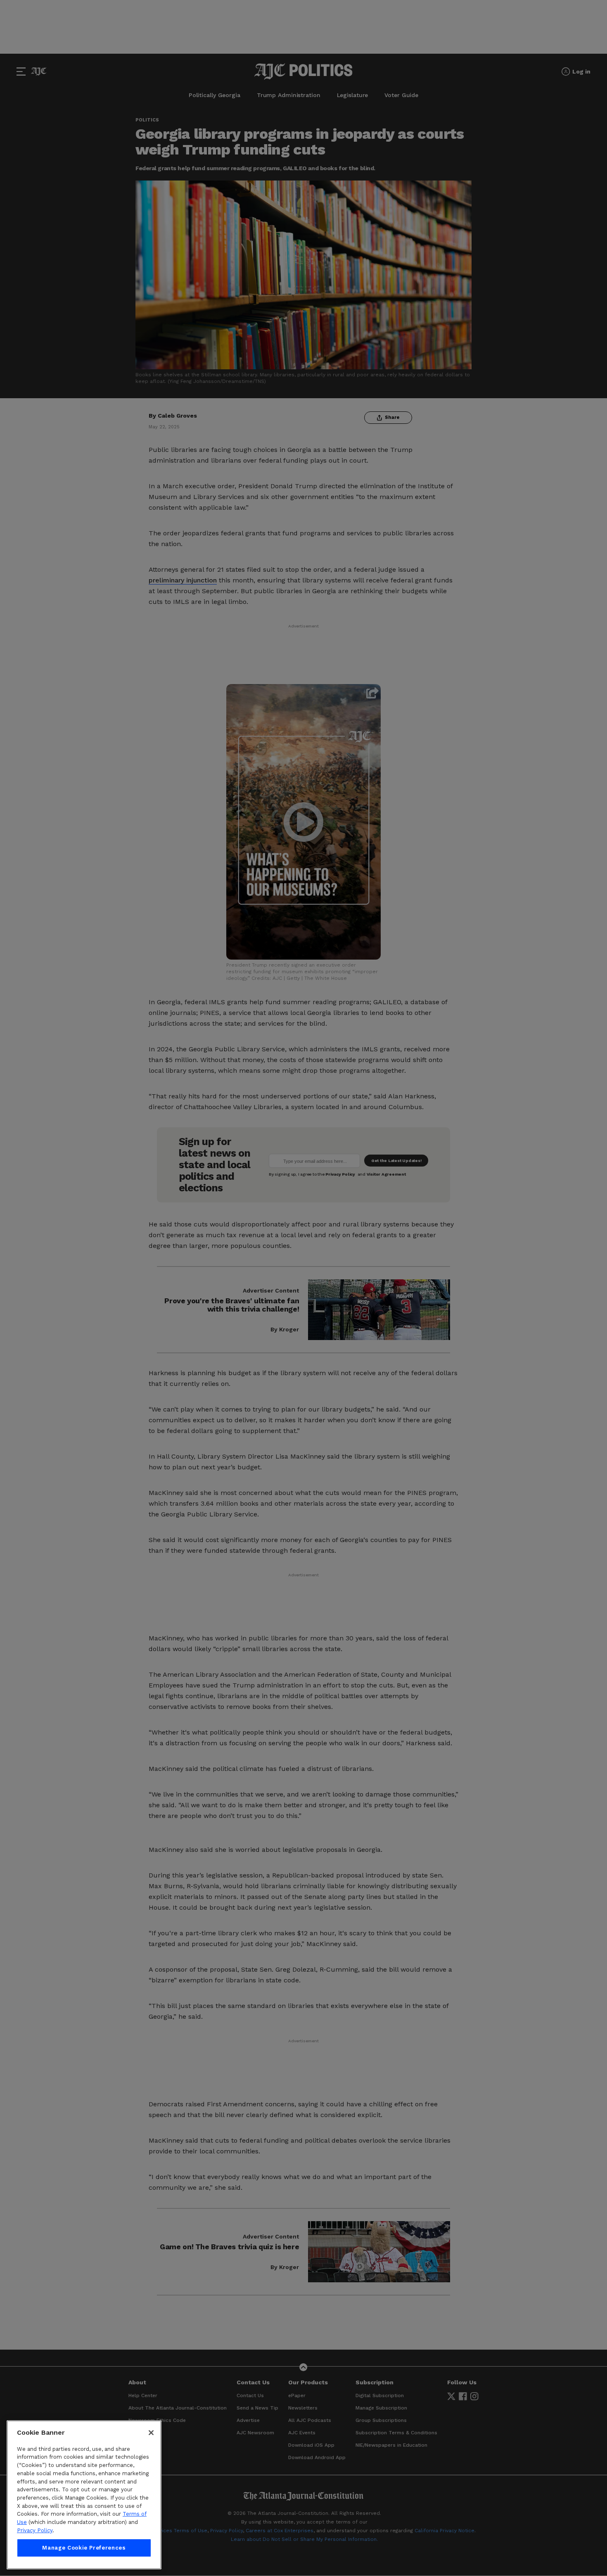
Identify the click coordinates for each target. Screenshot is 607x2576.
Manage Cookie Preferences (84, 2548)
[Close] (151, 2433)
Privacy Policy (35, 2530)
